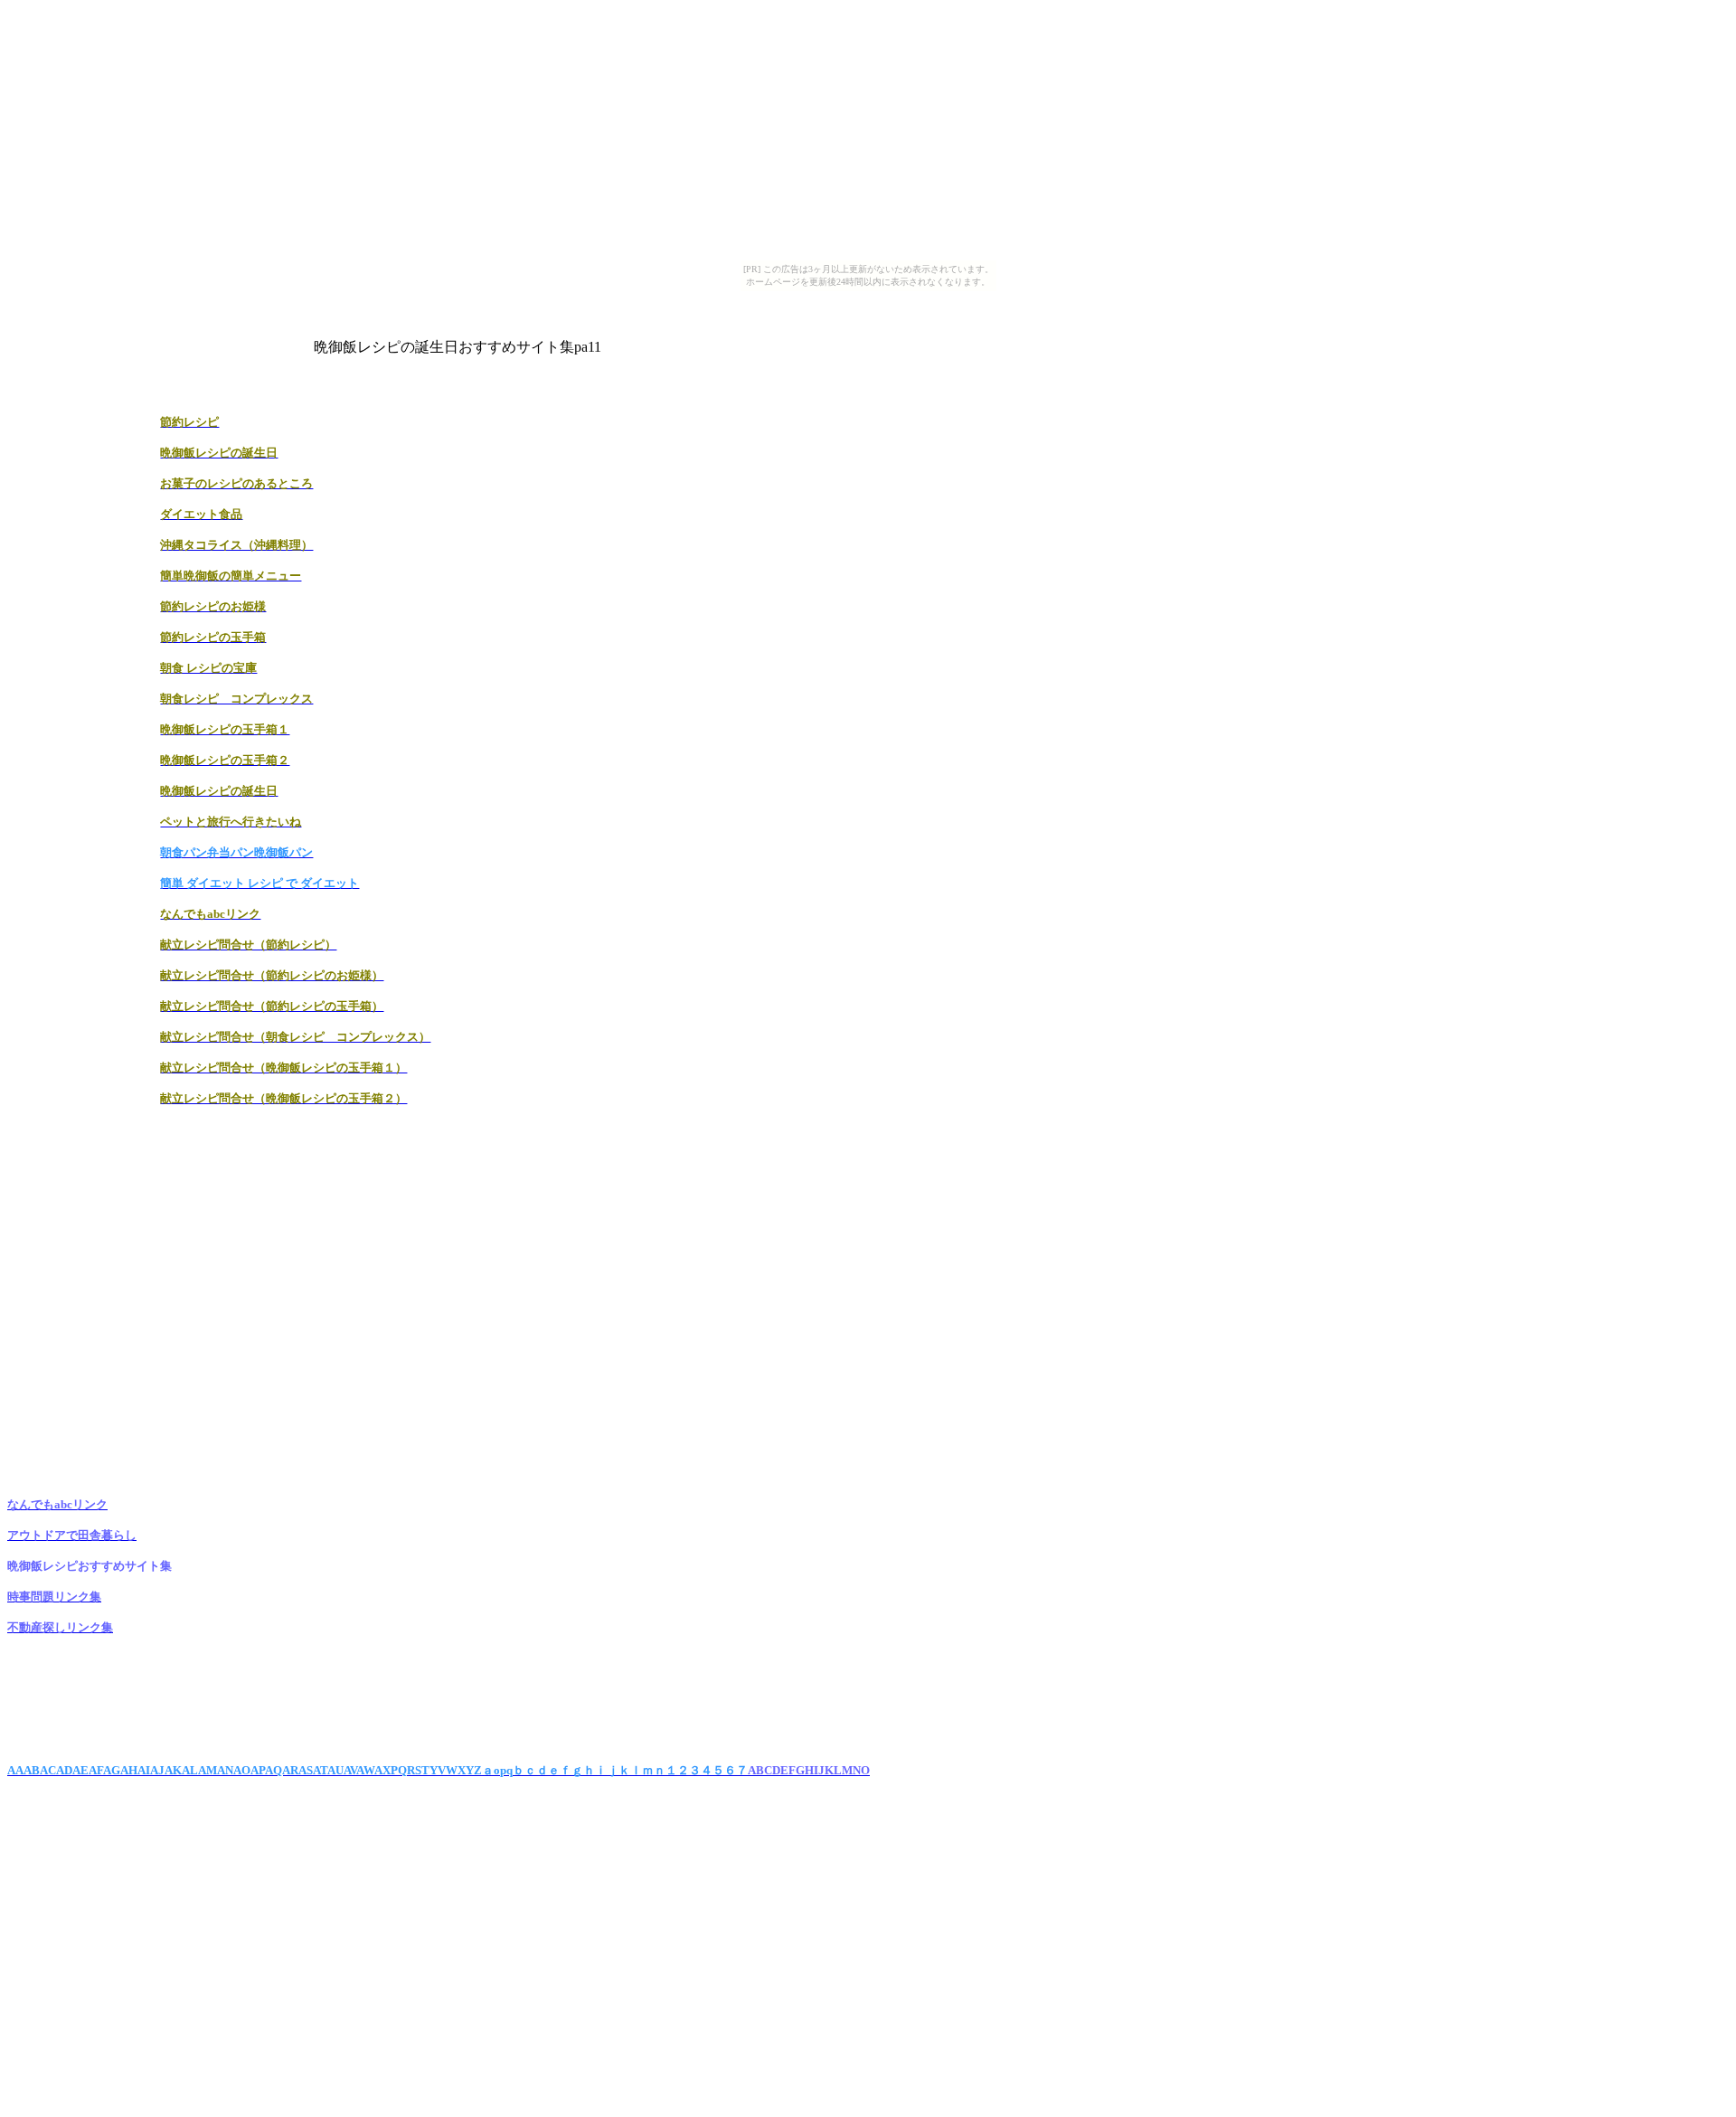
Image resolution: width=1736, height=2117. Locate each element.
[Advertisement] (714, 298)
